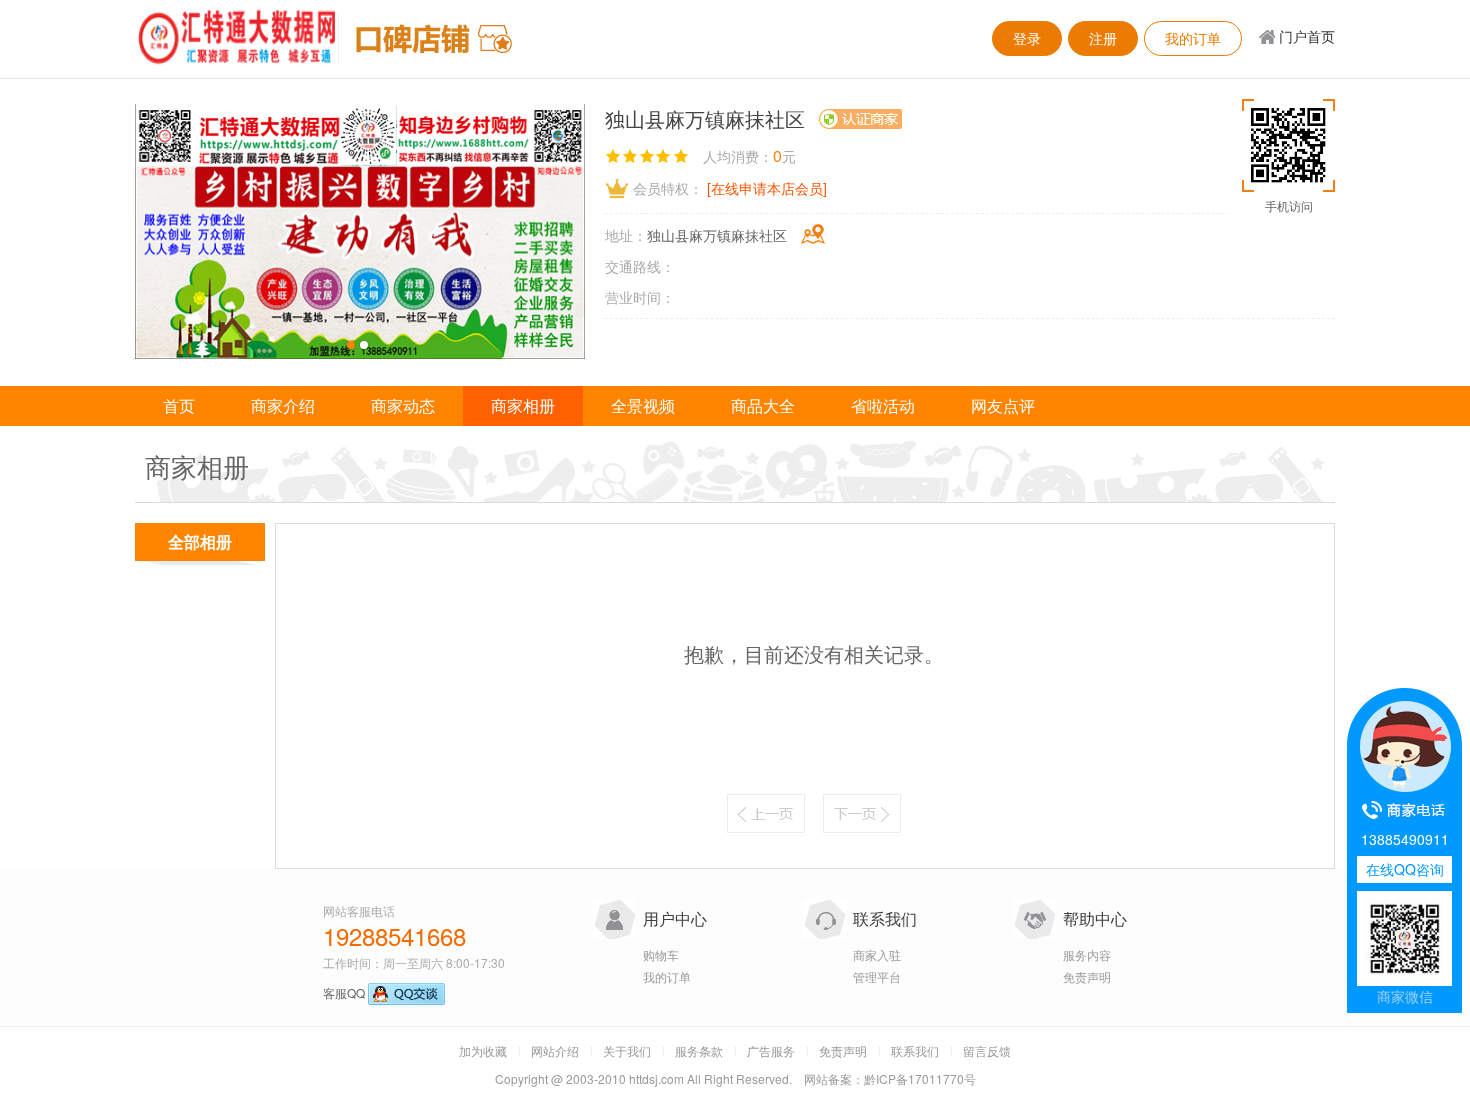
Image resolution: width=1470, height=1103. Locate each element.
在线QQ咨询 (1405, 869)
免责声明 (1087, 976)
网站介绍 (555, 1050)
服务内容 (1087, 954)
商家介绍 (283, 405)
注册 (1103, 38)
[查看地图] (813, 234)
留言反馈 (987, 1050)
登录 (1027, 38)
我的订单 (1193, 38)
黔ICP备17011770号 (920, 1078)
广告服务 (771, 1050)
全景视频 (643, 405)
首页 (179, 405)
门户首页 (1307, 36)
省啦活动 (883, 405)
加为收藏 (483, 1050)
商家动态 (403, 405)
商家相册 (523, 405)
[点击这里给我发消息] (406, 992)
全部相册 (200, 541)
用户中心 (675, 918)
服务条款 (699, 1050)
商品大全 (763, 405)
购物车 (661, 954)
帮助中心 (1095, 918)
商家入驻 (877, 954)
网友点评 (1003, 405)
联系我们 (885, 918)
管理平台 (877, 976)
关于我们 (627, 1050)
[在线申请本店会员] (767, 188)
